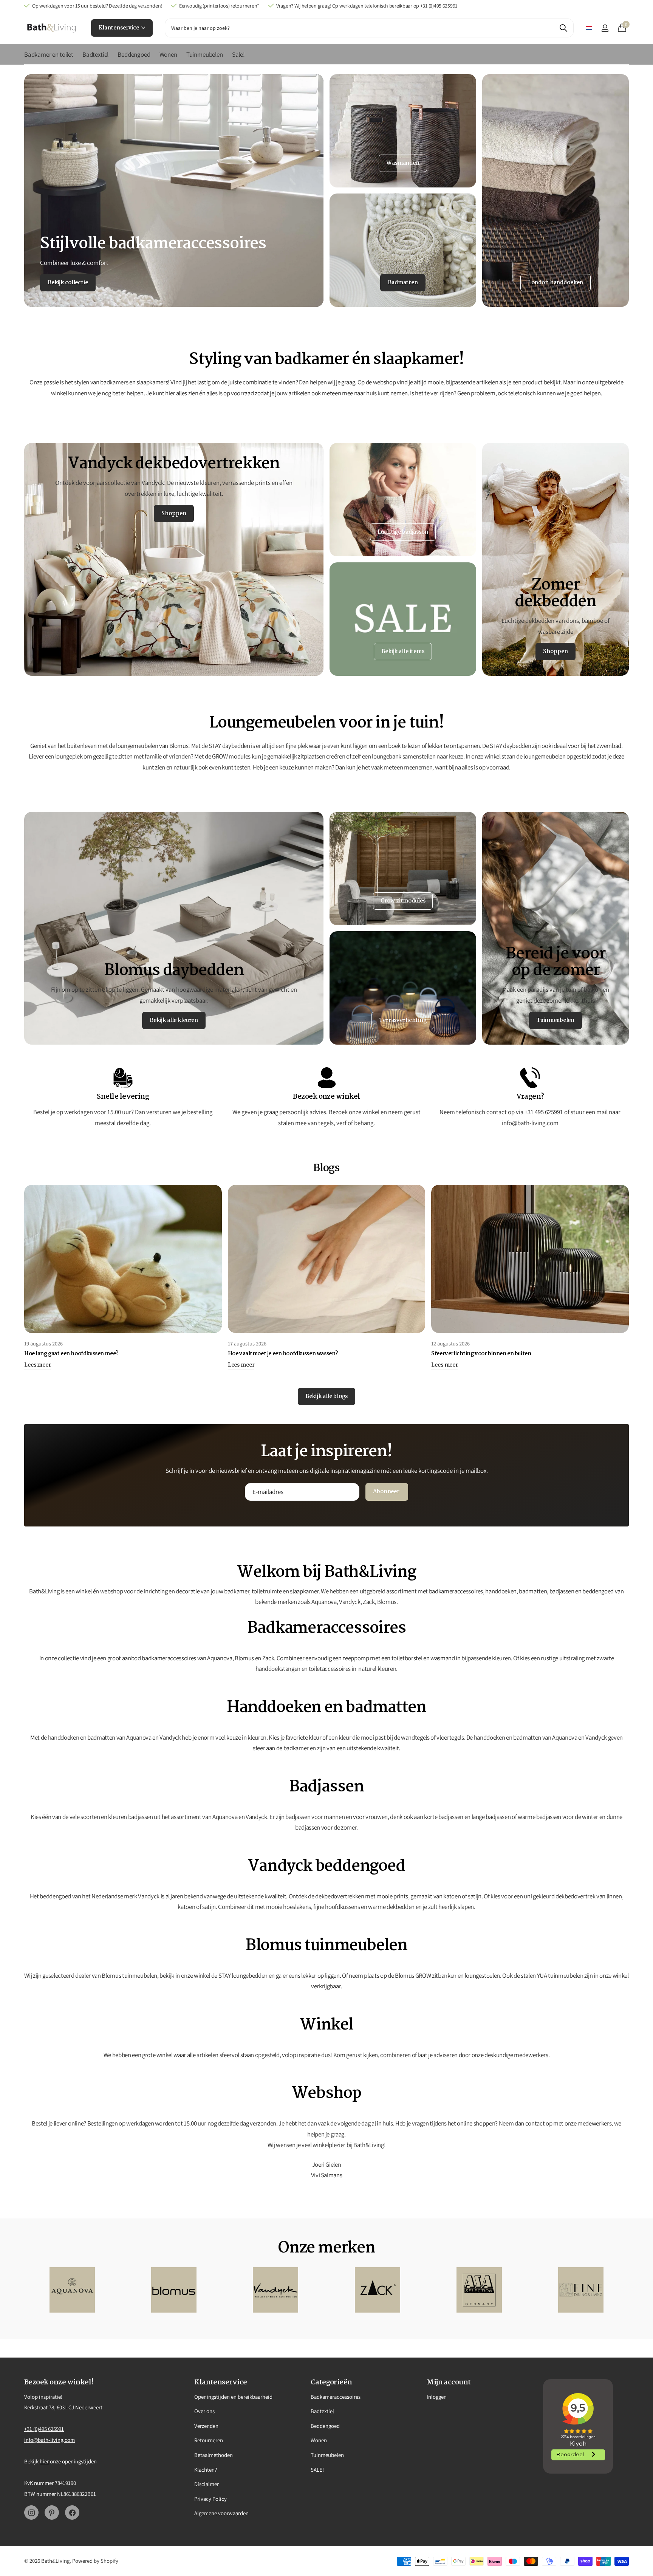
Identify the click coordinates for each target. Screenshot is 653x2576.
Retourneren (209, 2440)
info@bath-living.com (50, 2440)
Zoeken (563, 28)
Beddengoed (134, 54)
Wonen (168, 54)
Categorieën (331, 2382)
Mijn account (449, 2382)
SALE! (317, 2470)
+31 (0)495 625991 (44, 2429)
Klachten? (206, 2470)
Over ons (204, 2411)
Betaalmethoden (214, 2455)
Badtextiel (95, 54)
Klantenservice (119, 28)
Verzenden (206, 2426)
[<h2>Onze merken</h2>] (72, 2290)
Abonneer (387, 1492)
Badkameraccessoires (336, 2397)
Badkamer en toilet (49, 54)
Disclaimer (207, 2484)
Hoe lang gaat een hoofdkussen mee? (71, 1354)
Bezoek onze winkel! (59, 2382)
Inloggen (437, 2397)
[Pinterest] (52, 2513)
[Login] (605, 28)
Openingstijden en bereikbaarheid (233, 2397)
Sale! (238, 54)
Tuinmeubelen (205, 54)
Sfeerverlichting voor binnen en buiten (481, 1354)
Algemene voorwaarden (221, 2513)
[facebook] (72, 2513)
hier (44, 2461)
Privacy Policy (210, 2499)
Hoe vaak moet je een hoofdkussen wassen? (283, 1354)
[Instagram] (31, 2513)
